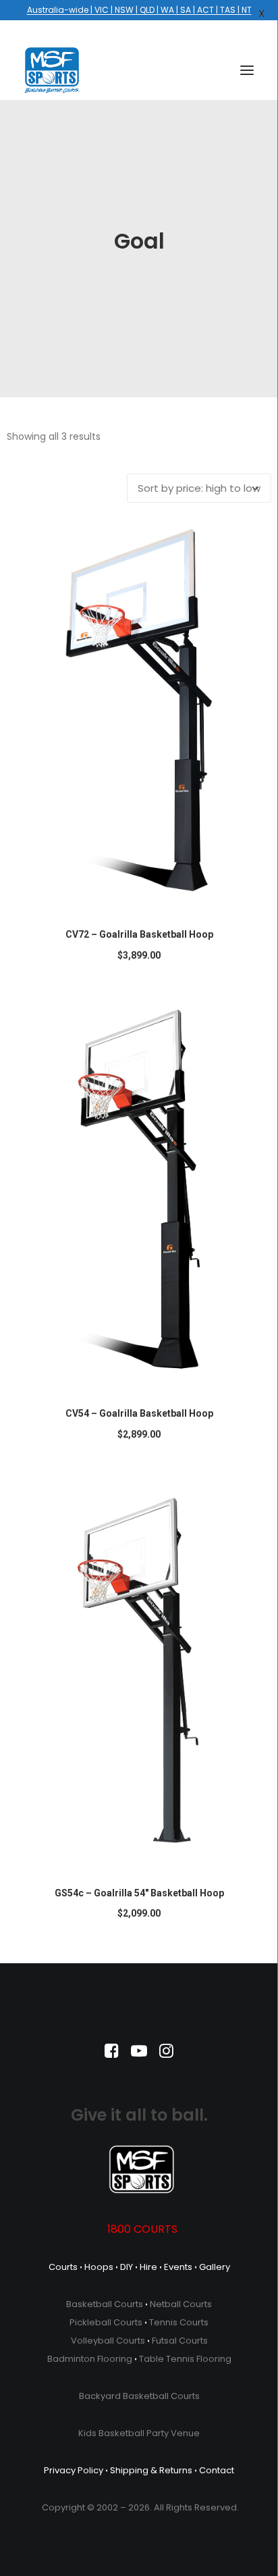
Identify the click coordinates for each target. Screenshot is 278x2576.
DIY (127, 2267)
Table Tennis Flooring (185, 2359)
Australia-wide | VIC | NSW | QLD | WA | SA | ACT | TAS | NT (139, 10)
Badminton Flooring (90, 2359)
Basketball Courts (105, 2304)
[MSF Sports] (52, 70)
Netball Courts (181, 2304)
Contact (217, 2470)
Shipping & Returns (151, 2470)
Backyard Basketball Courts (139, 2396)
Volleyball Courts (108, 2341)
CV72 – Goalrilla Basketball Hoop (139, 934)
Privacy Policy (74, 2470)
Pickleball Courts (106, 2322)
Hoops (99, 2267)
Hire (148, 2267)
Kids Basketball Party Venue (139, 2433)
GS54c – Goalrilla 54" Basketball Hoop (139, 1893)
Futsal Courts (180, 2341)
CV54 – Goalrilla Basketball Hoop (139, 1413)
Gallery (215, 2267)
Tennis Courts (179, 2322)
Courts (63, 2267)
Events (178, 2267)
